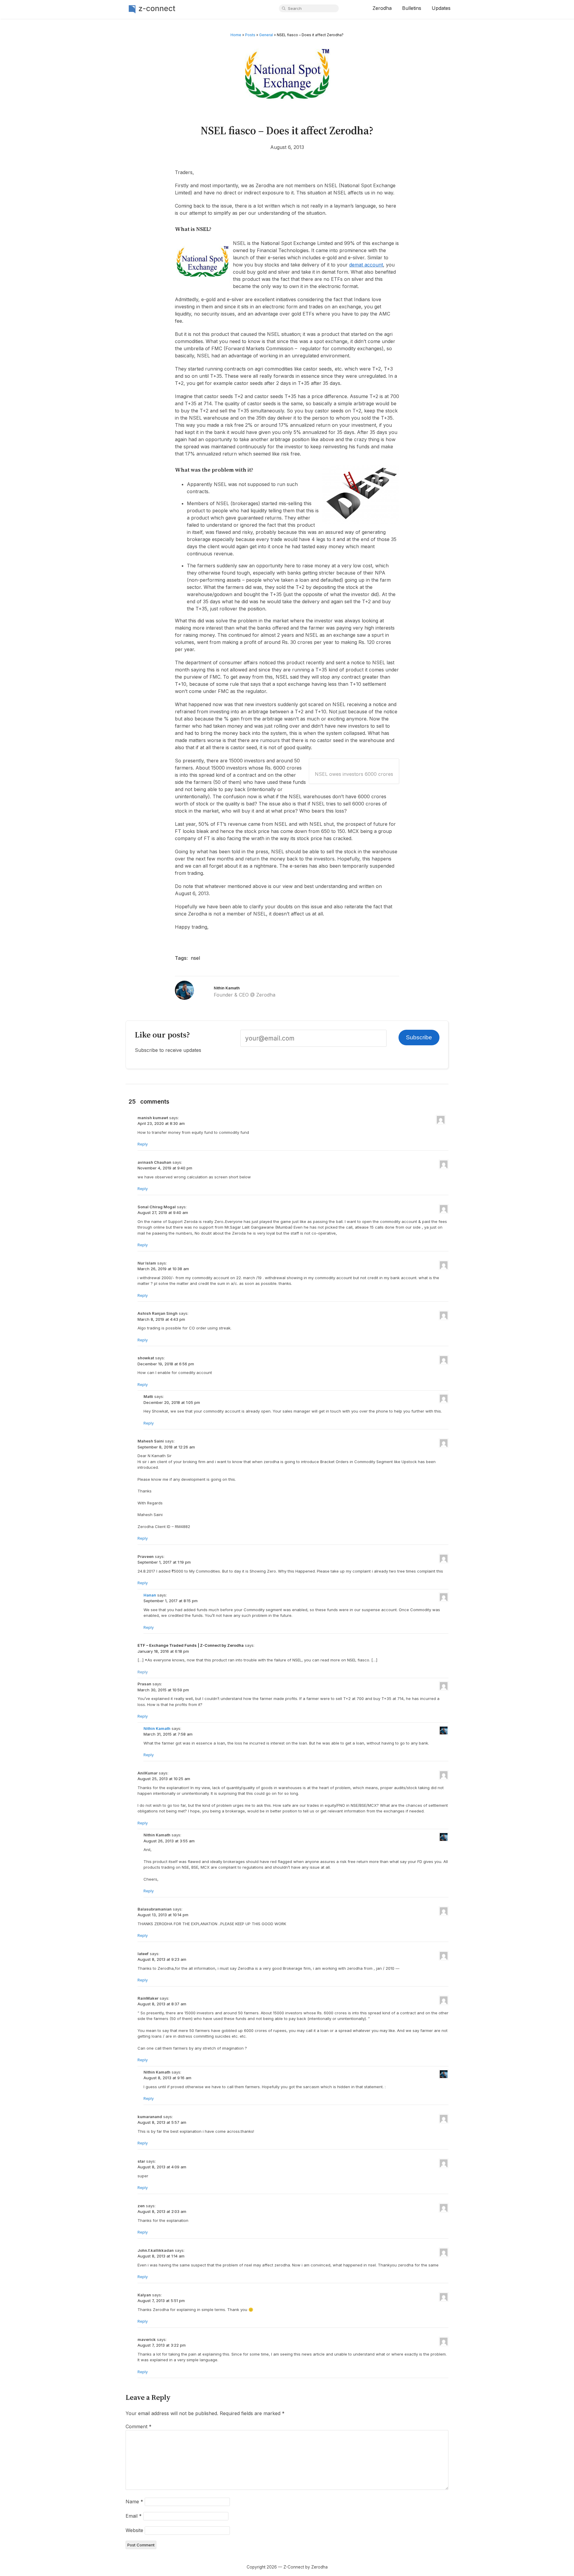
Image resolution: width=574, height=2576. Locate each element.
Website (134, 2530)
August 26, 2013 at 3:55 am (169, 1841)
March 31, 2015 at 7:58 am (168, 1734)
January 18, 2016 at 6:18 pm (163, 1651)
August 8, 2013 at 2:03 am (162, 2211)
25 (132, 1102)
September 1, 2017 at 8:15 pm (171, 1601)
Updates (441, 8)
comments (155, 1102)
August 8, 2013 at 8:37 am (162, 2004)
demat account (366, 265)
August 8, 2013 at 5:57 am (162, 2122)
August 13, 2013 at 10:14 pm (163, 1915)
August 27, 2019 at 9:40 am (163, 1212)
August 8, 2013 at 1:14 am (161, 2256)
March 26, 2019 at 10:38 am (163, 1269)
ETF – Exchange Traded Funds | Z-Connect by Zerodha (191, 1645)
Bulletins (412, 8)
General (266, 35)
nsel (195, 958)
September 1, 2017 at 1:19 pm (164, 1562)
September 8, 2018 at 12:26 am (166, 1447)
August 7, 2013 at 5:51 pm (161, 2301)
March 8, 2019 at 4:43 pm (161, 1319)
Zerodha (382, 8)
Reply (143, 1144)
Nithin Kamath (227, 988)
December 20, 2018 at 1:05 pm (172, 1402)
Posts (250, 35)
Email (134, 2516)
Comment (139, 2426)
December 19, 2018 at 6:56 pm (166, 1364)
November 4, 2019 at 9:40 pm (165, 1168)
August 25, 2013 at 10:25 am (164, 1779)
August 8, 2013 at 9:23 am (162, 1959)
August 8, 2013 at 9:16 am (167, 2078)
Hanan (150, 1595)
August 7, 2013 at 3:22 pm (162, 2345)
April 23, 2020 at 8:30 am (161, 1123)
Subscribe (419, 1037)
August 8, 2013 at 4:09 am (162, 2167)
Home (236, 35)
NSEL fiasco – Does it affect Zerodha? (287, 130)
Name (134, 2502)
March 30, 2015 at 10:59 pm (163, 1690)
